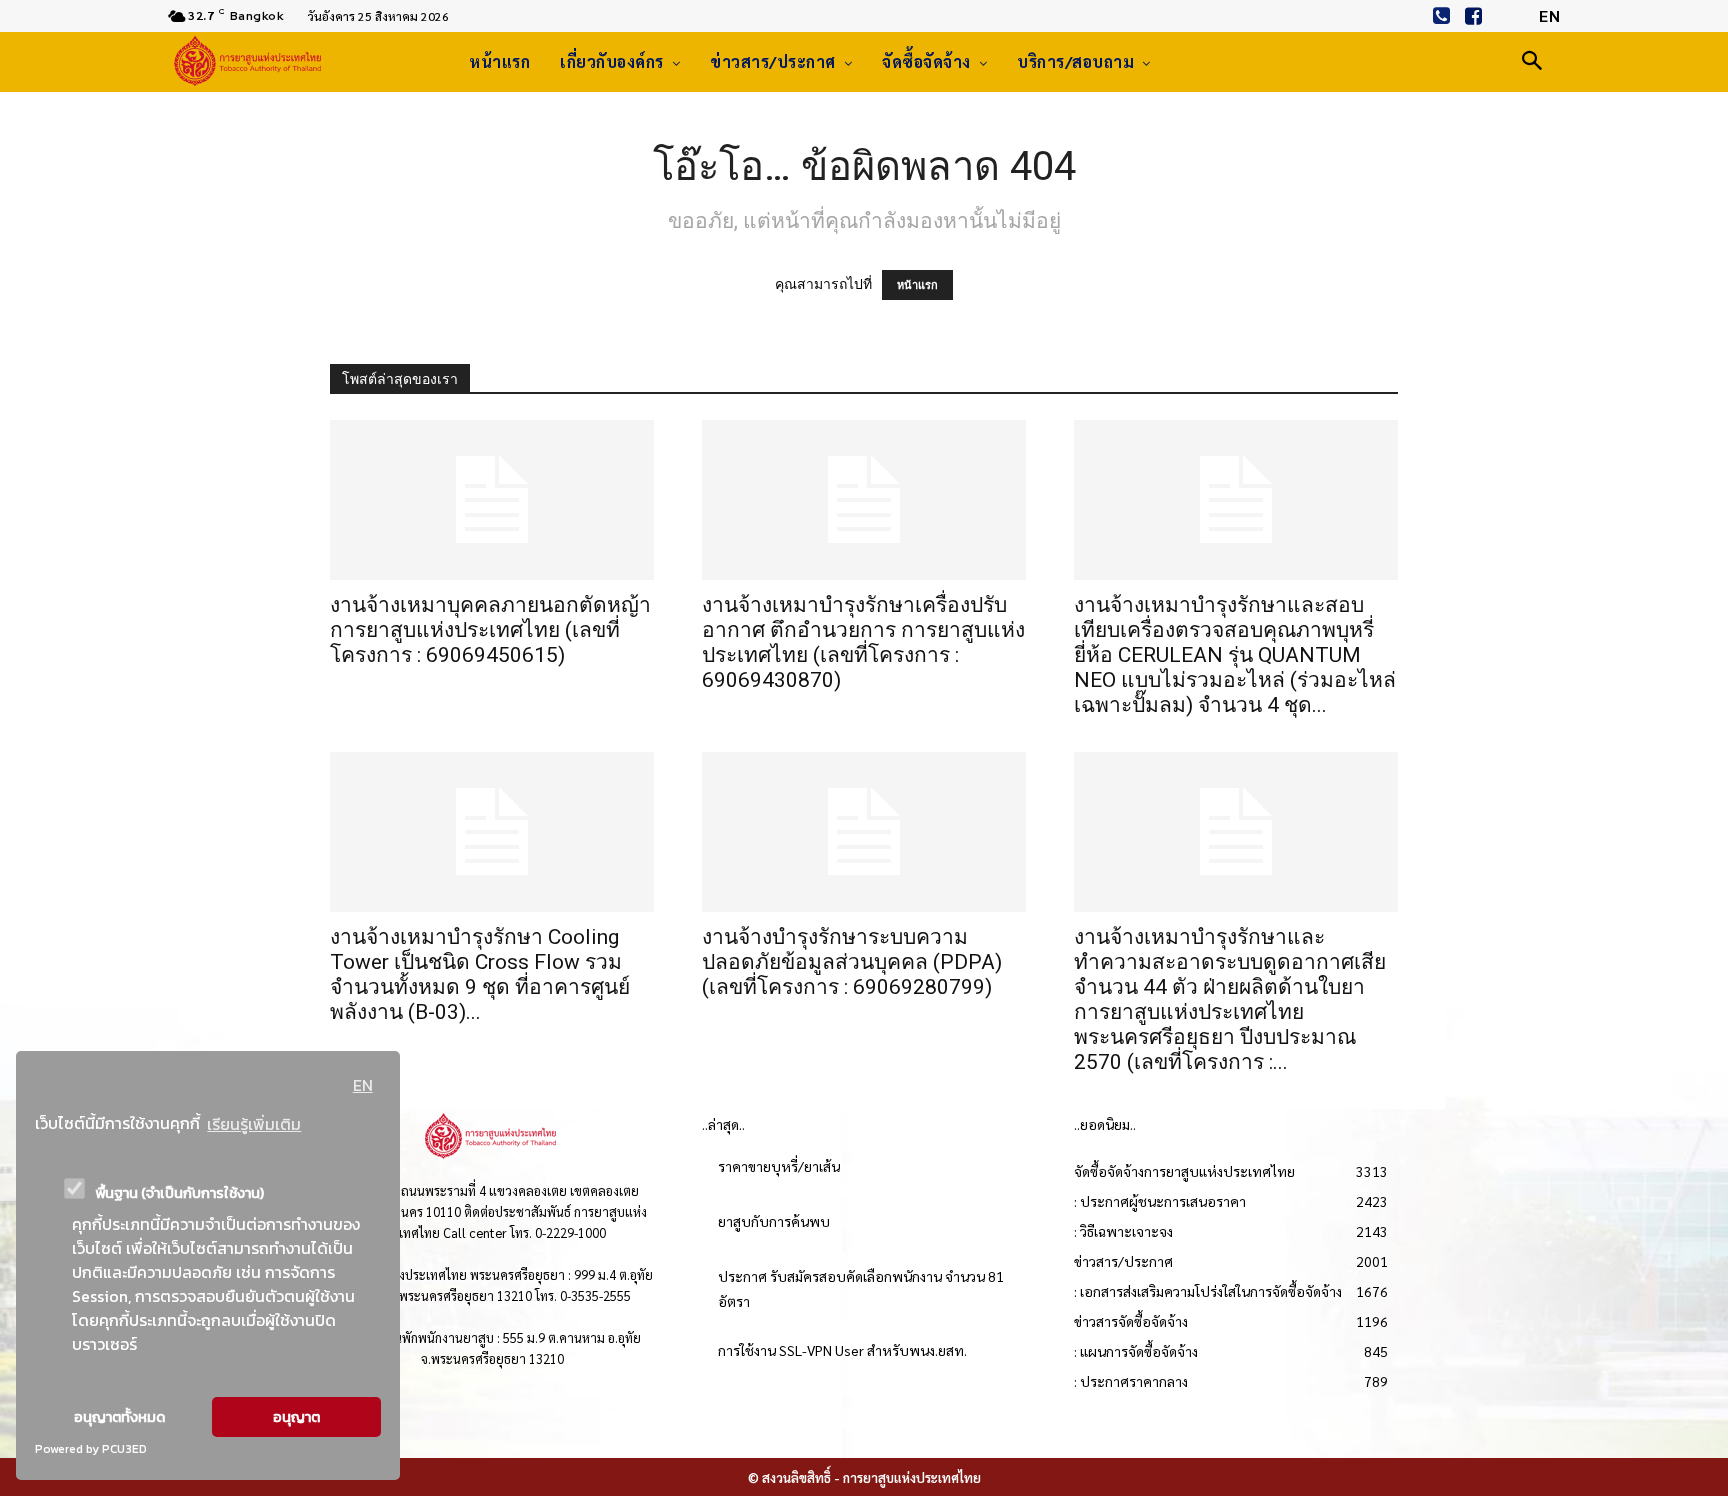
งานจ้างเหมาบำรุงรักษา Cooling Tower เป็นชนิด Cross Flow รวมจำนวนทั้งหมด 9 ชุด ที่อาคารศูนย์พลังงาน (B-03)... (480, 974)
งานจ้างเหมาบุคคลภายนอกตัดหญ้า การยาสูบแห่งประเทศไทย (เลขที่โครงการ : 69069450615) (490, 630)
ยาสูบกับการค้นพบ (774, 1221)
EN (363, 1085)
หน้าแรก (917, 285)
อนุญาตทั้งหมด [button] (119, 1417)
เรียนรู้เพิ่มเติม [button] (254, 1124)
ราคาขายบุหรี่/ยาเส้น (779, 1166)
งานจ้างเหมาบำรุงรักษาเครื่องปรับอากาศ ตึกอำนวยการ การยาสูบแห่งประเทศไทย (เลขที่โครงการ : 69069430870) (863, 642)
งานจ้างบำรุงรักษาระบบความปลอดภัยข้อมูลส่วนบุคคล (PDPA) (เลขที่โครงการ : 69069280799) (852, 962)
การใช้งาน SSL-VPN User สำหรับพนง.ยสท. (842, 1350)
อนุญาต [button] (296, 1417)
